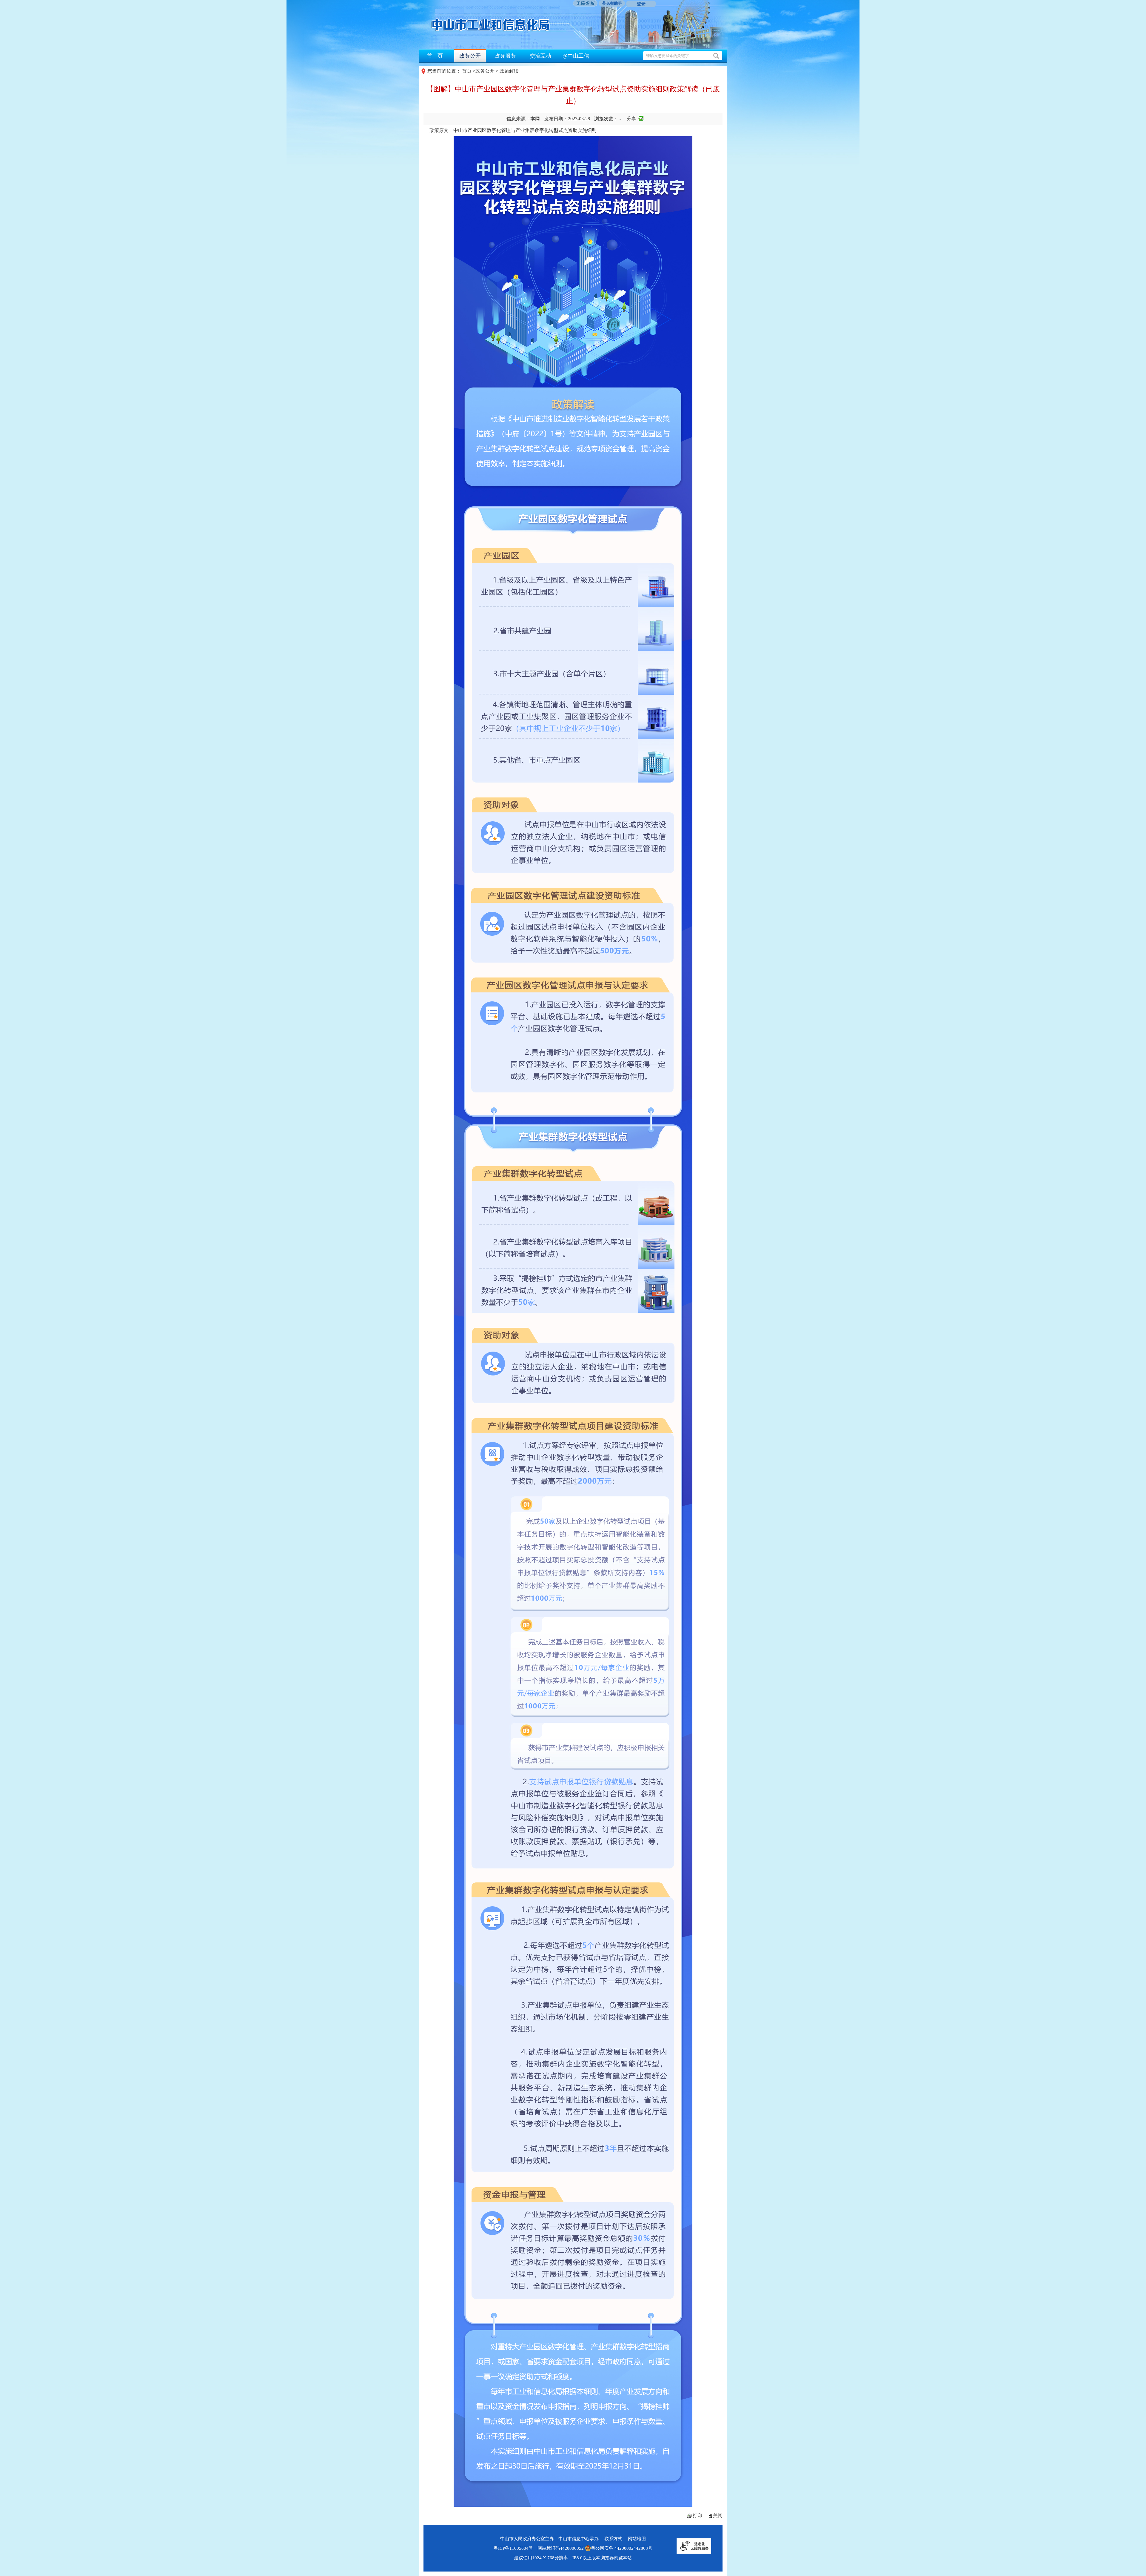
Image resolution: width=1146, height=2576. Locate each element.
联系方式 (613, 2539)
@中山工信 (576, 56)
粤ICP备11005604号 (513, 2548)
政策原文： (513, 130)
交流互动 (540, 56)
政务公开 (470, 56)
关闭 (718, 2516)
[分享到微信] (641, 118)
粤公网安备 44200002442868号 (622, 2548)
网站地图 (637, 2539)
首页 (467, 71)
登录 (641, 4)
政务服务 (505, 56)
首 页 (435, 56)
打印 (697, 2516)
